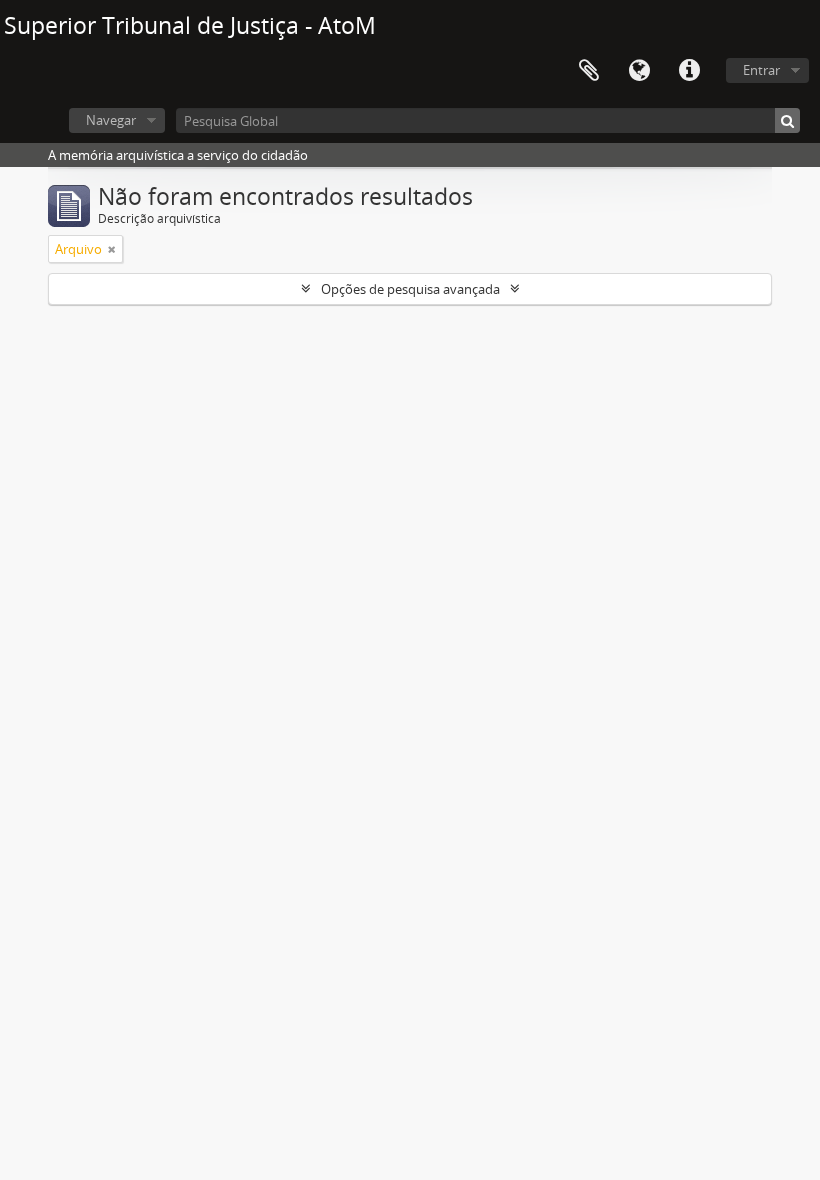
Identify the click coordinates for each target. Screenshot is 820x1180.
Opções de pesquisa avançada (410, 289)
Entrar (761, 70)
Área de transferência (589, 71)
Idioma (639, 71)
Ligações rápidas (689, 71)
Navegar (111, 120)
